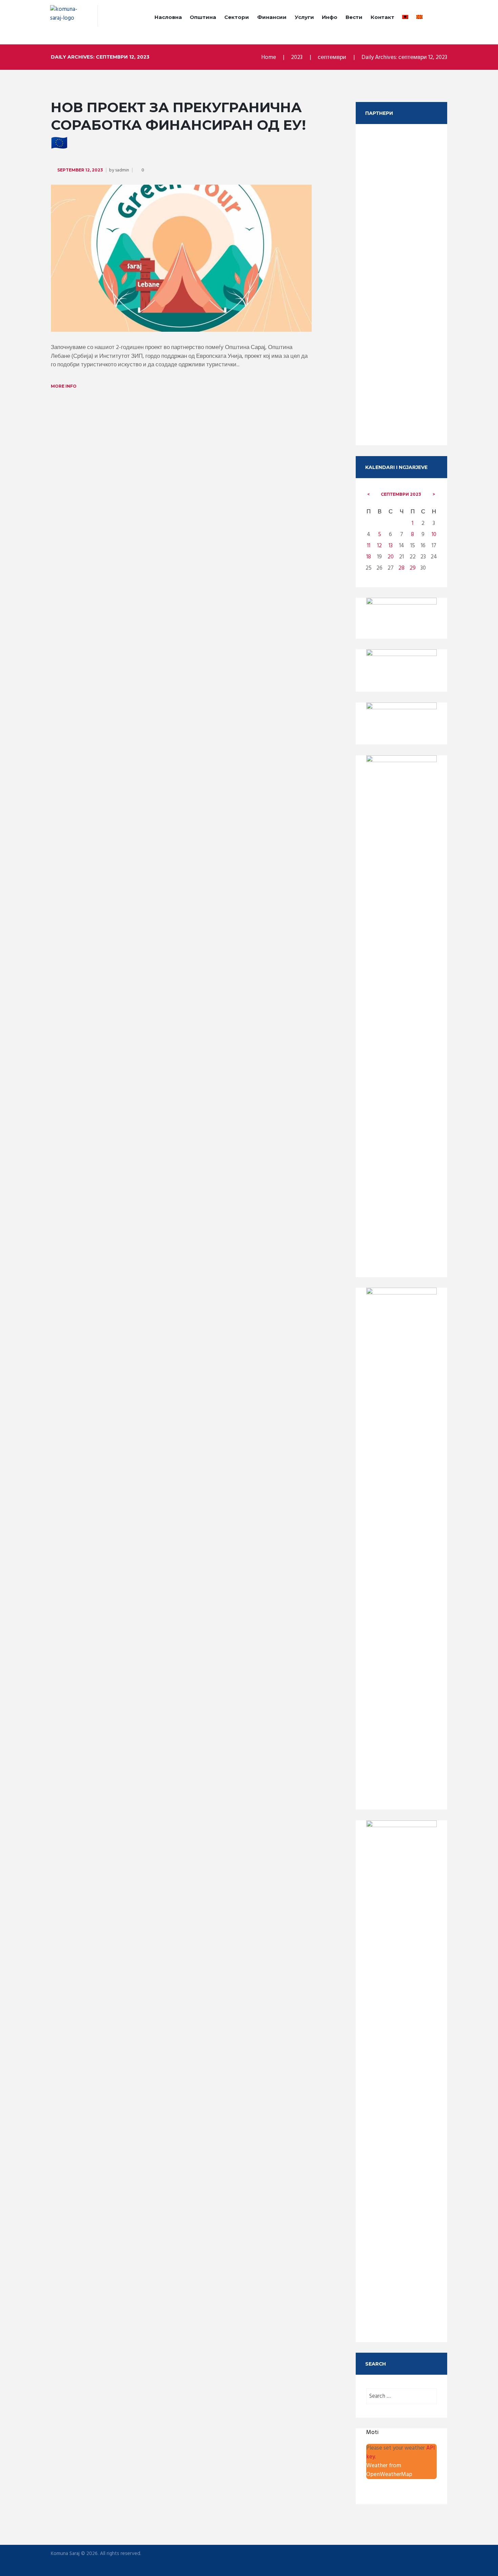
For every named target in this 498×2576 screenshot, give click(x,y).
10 (434, 535)
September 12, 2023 (80, 170)
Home (269, 57)
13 (391, 546)
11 (369, 546)
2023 (297, 57)
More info (64, 386)
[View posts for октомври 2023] (434, 494)
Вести (354, 17)
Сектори (237, 17)
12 (379, 546)
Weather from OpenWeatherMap (389, 2470)
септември (332, 57)
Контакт (382, 17)
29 (413, 568)
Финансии (272, 17)
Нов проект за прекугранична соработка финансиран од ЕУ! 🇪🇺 (178, 125)
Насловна (168, 17)
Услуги (304, 17)
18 (369, 557)
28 (401, 568)
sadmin (122, 170)
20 (391, 557)
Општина (203, 17)
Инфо (330, 17)
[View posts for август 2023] (369, 494)
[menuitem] (405, 18)
